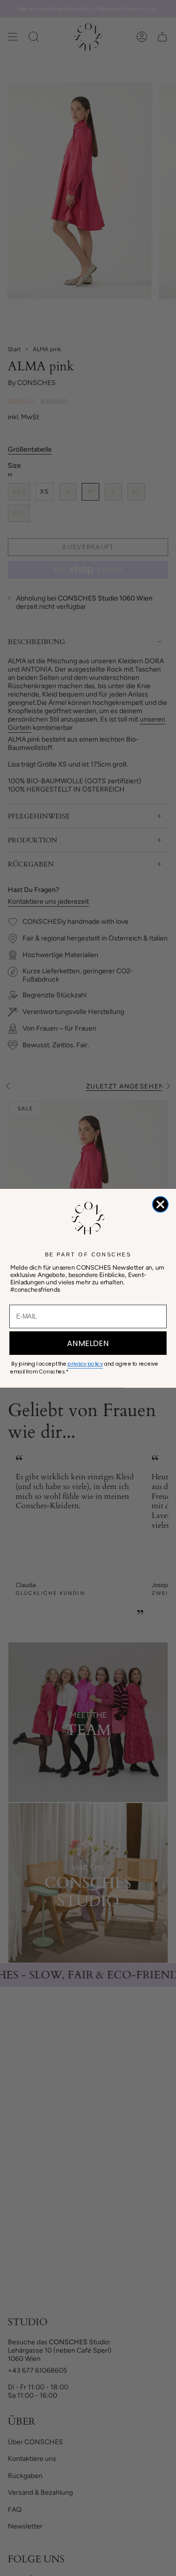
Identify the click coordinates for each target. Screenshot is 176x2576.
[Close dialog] (160, 1204)
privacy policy (85, 1364)
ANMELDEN (88, 1343)
